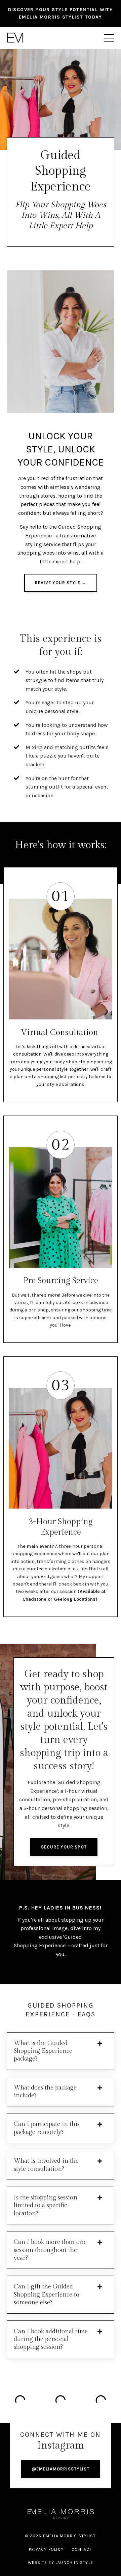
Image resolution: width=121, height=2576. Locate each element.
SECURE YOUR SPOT (64, 1847)
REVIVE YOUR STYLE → (61, 583)
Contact (82, 2549)
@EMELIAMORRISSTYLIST (61, 2469)
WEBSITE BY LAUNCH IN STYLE (61, 2563)
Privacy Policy (46, 2549)
